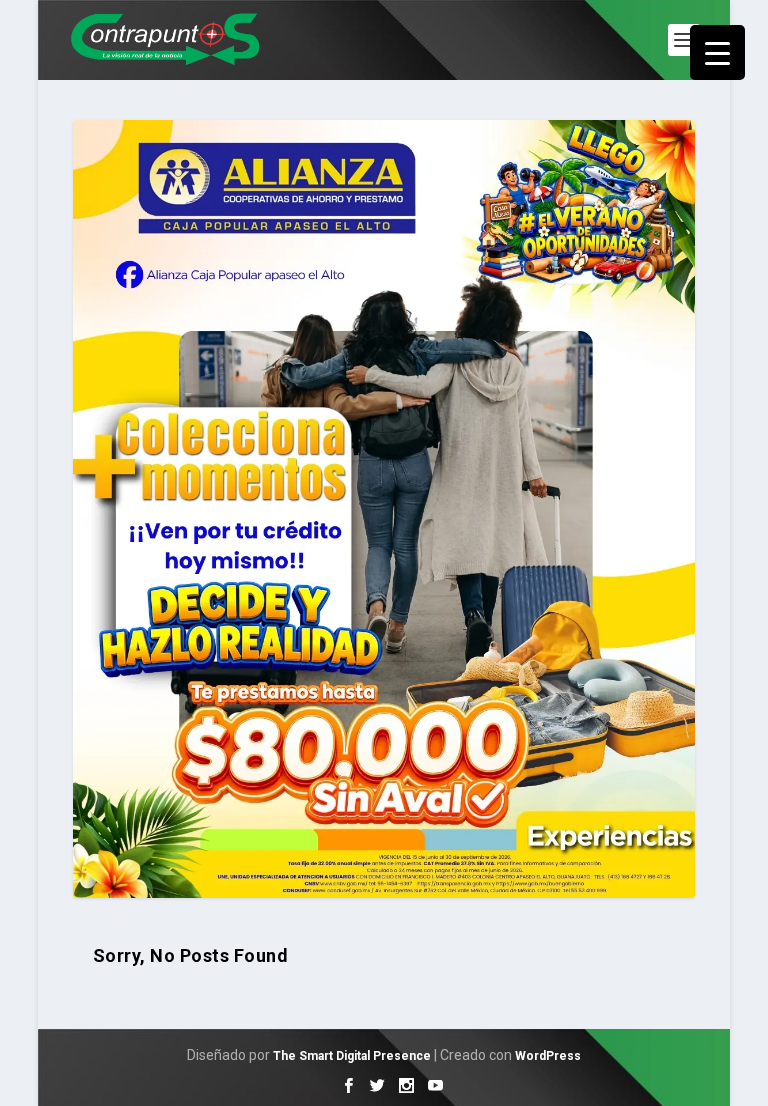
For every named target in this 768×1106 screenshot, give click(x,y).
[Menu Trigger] (717, 52)
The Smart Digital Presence (352, 1056)
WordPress (548, 1056)
